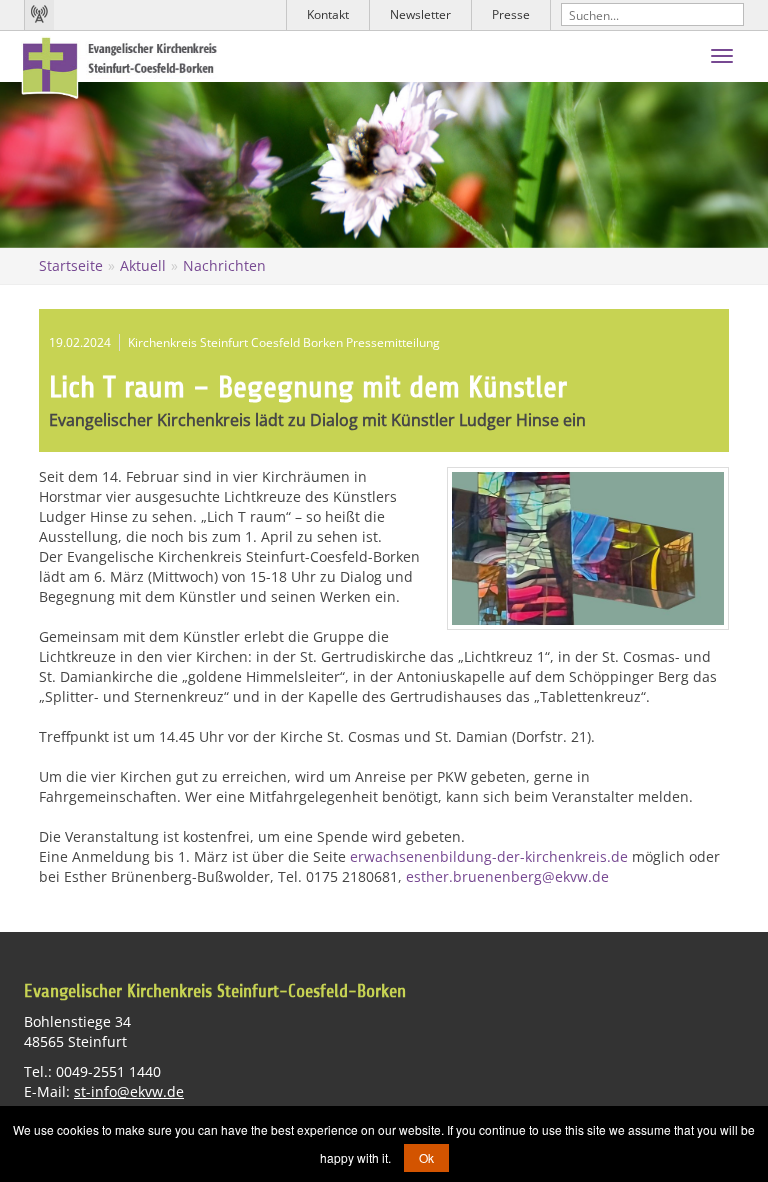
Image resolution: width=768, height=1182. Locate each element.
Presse (511, 14)
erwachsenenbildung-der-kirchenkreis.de (489, 856)
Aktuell (143, 265)
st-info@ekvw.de (129, 1091)
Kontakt (328, 14)
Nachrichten (224, 265)
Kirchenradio (39, 15)
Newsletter (420, 14)
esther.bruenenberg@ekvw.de (507, 876)
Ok (426, 1157)
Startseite (71, 265)
